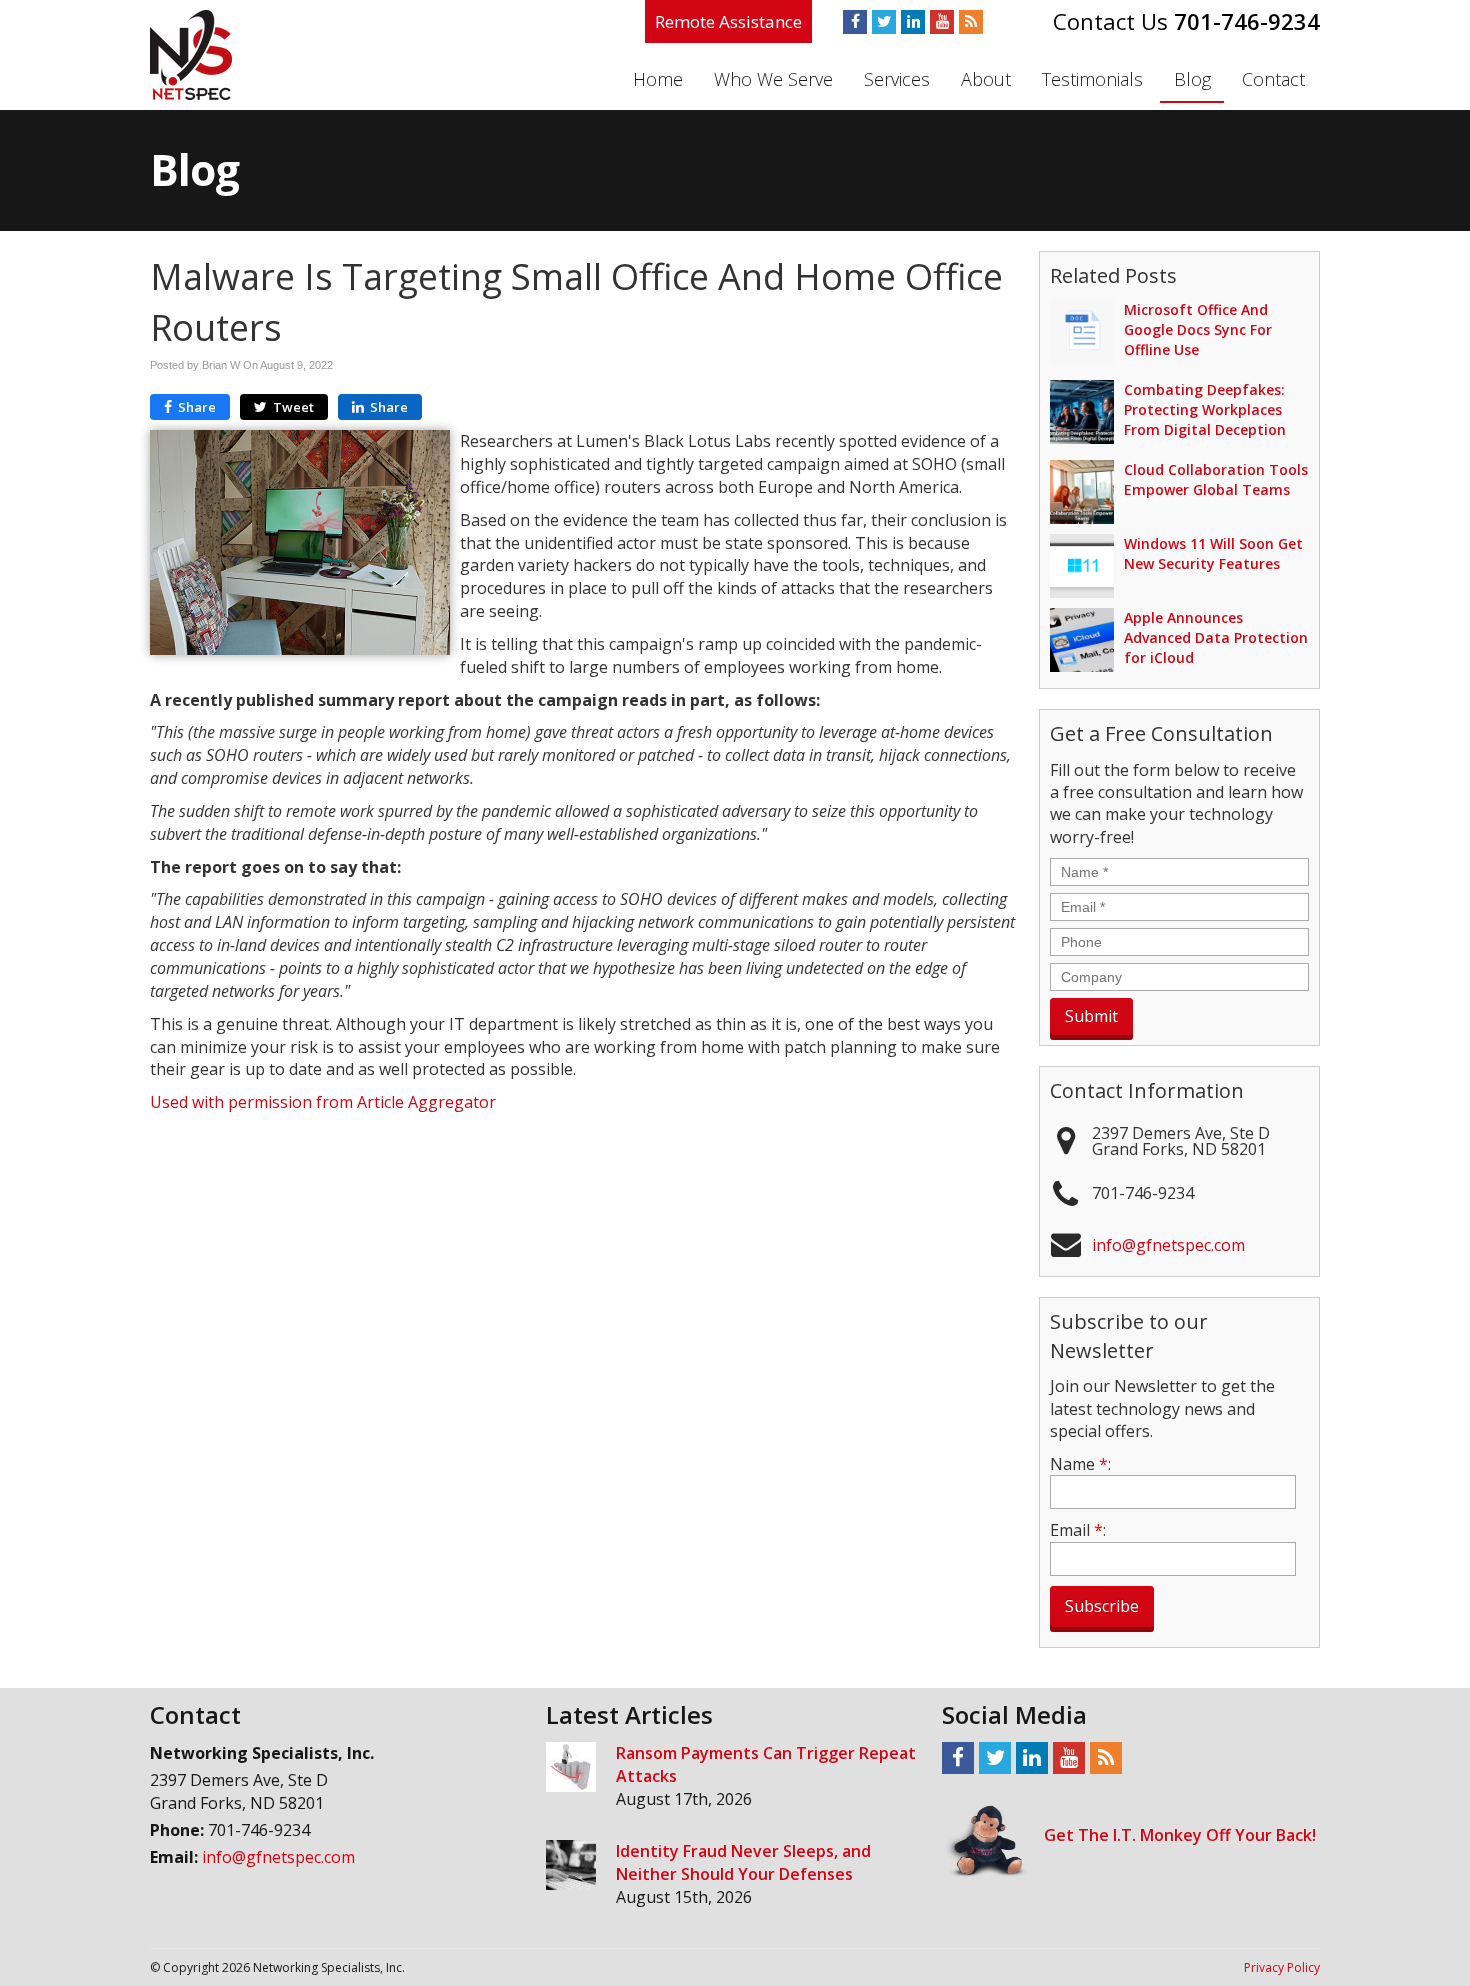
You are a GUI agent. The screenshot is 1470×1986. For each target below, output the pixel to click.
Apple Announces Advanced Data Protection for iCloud (1216, 637)
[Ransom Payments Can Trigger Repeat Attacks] (571, 1767)
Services (897, 79)
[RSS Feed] (971, 22)
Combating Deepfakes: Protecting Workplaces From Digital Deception (1205, 409)
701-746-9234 (1247, 21)
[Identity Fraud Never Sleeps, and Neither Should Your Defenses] (571, 1865)
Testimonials (1092, 79)
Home (658, 79)
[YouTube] (942, 22)
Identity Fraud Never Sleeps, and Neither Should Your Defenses (743, 1862)
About (986, 79)
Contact (1273, 79)
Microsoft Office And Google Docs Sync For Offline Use (1198, 329)
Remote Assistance (728, 21)
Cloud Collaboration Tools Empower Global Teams (1216, 479)
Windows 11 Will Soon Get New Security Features (1213, 553)
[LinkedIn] (913, 22)
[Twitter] (884, 22)
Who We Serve (773, 79)
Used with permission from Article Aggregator (323, 1102)
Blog (1192, 79)
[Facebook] (855, 22)
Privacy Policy (1282, 1967)
